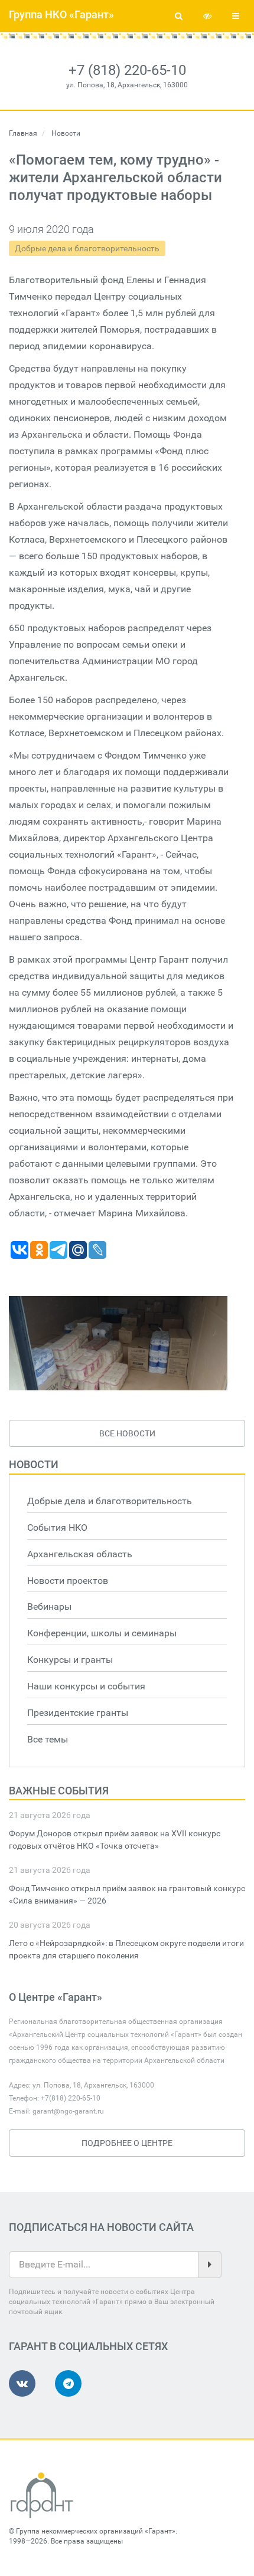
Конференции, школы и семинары (102, 1633)
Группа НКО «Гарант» (61, 14)
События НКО (57, 1527)
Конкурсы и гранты (70, 1660)
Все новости (127, 1433)
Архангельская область (80, 1554)
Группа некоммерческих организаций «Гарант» (96, 2531)
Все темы (48, 1739)
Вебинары (49, 1607)
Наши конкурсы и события (86, 1686)
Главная (23, 133)
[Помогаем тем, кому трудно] (118, 1343)
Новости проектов (68, 1581)
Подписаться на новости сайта (101, 2227)
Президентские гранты (78, 1713)
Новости (34, 1464)
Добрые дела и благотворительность (87, 248)
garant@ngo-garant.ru (68, 2111)
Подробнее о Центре (127, 2143)
